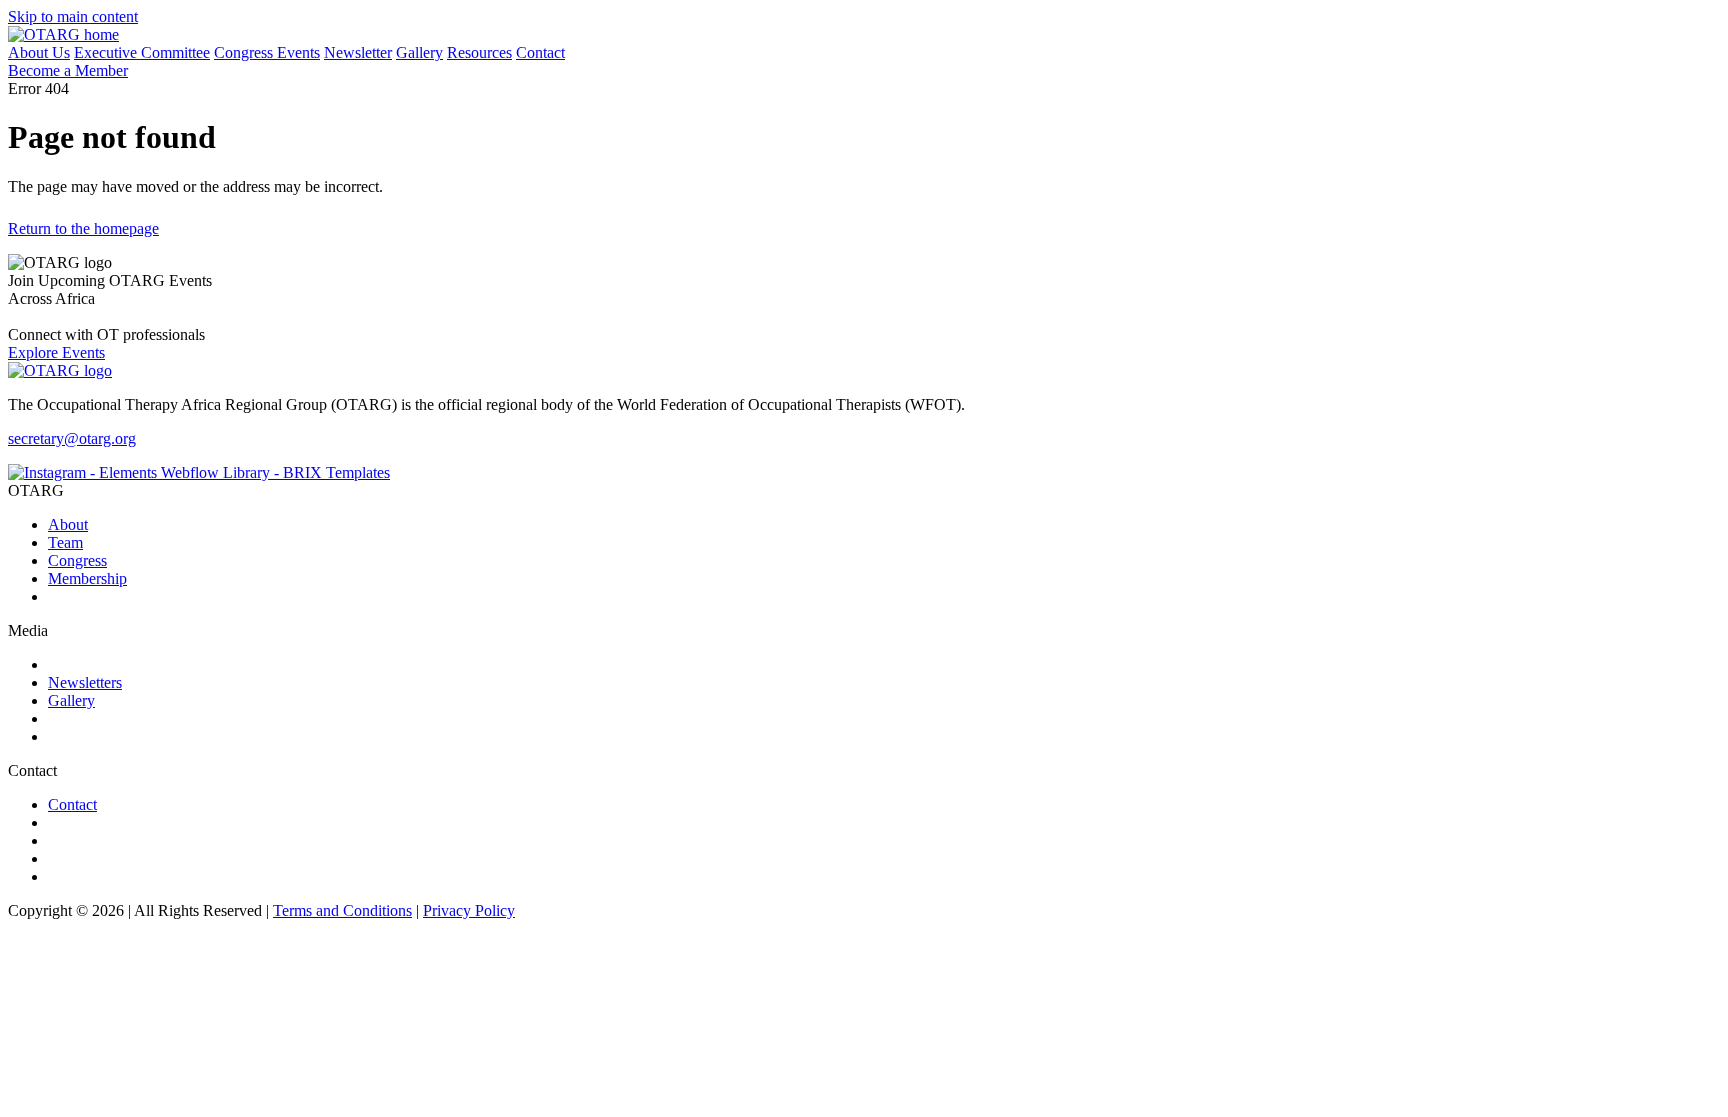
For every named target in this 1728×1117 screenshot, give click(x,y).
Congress (77, 560)
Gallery (419, 52)
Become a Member (68, 70)
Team (65, 542)
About (68, 524)
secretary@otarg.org (72, 438)
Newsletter (358, 52)
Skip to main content (73, 16)
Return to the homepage (83, 228)
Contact (540, 52)
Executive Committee (142, 52)
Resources (479, 52)
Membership (87, 578)
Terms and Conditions (342, 910)
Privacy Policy (469, 910)
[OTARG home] (63, 34)
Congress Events (267, 52)
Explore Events (56, 352)
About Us (39, 52)
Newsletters (85, 682)
